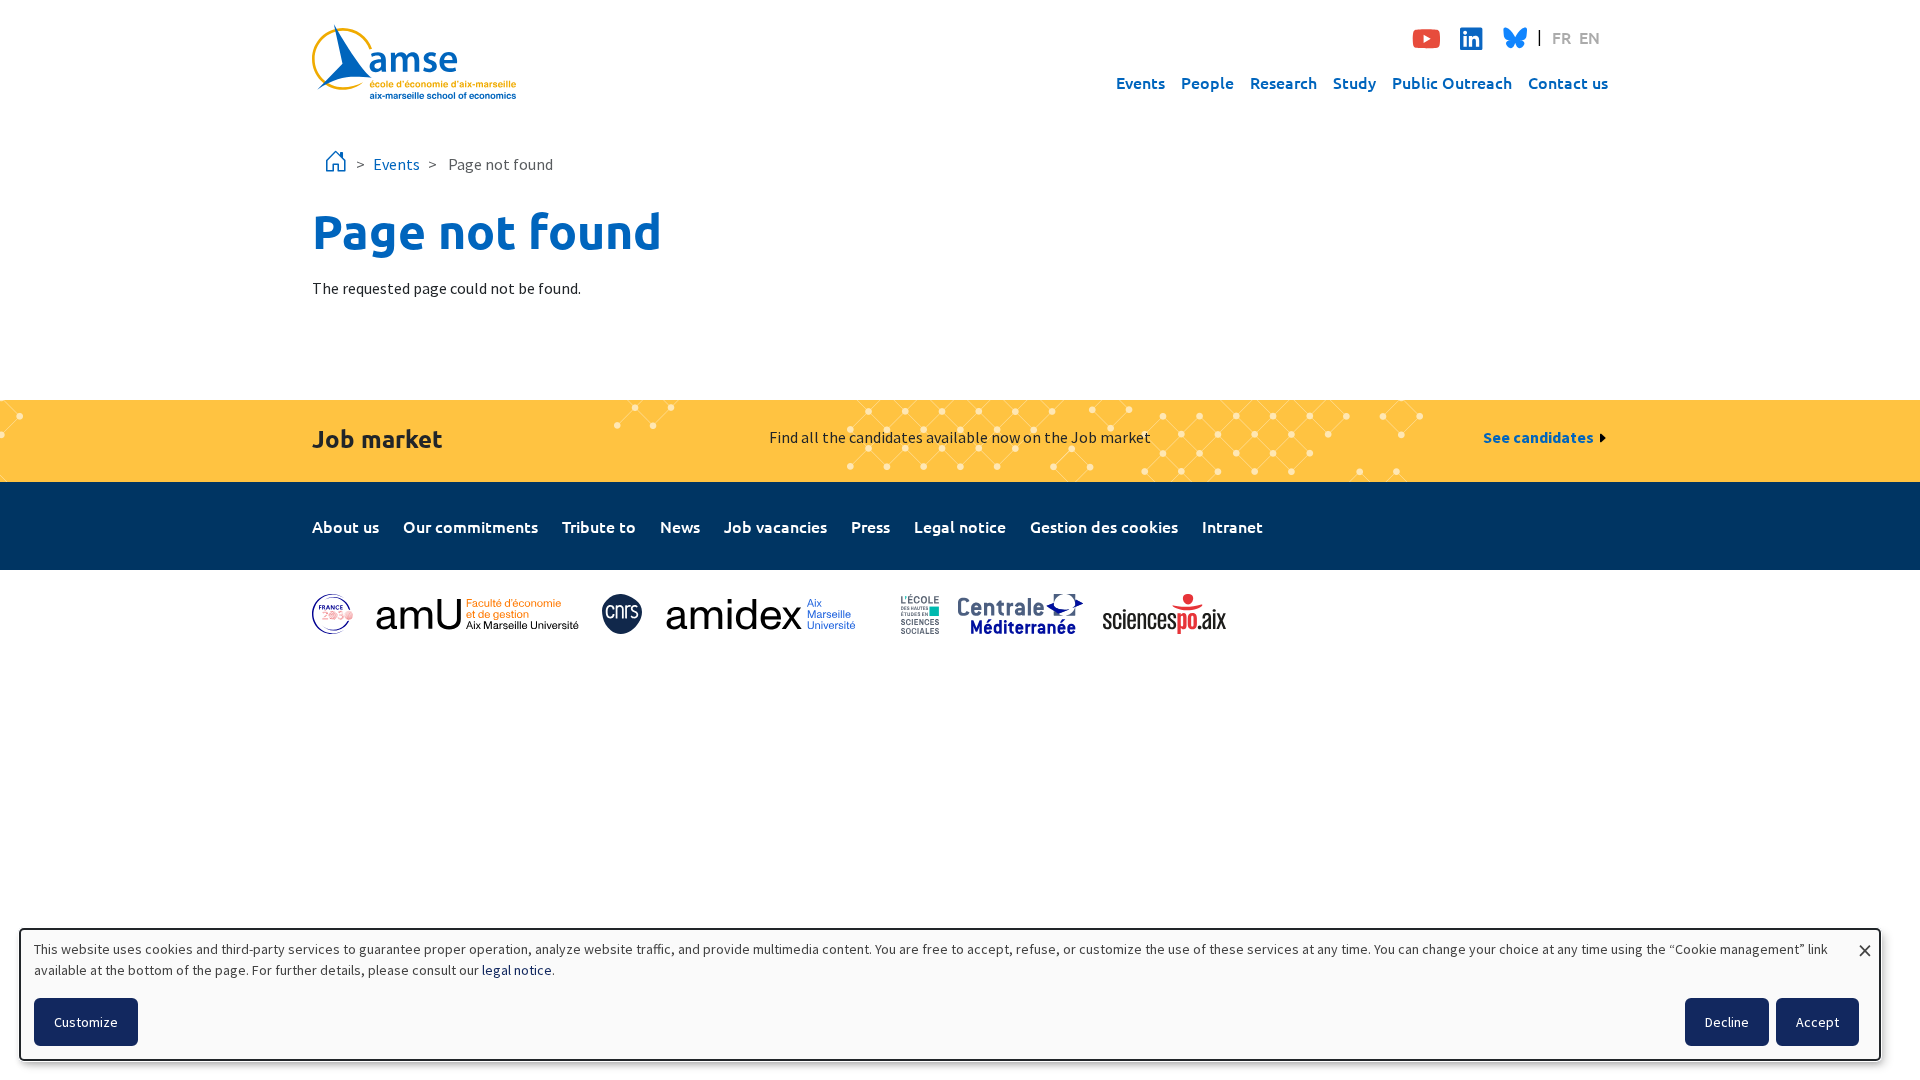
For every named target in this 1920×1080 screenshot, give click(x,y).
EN (1589, 37)
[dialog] (950, 994)
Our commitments (470, 526)
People (1207, 82)
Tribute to (599, 526)
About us (345, 526)
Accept (1817, 1022)
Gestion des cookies (1104, 526)
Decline (1727, 1022)
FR (1561, 37)
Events (1140, 82)
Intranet (1232, 526)
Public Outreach (1452, 82)
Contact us (1568, 82)
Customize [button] (86, 1022)
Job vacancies (775, 526)
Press (870, 526)
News (680, 526)
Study (1354, 82)
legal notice (517, 970)
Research (1283, 82)
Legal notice (960, 526)
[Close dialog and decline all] (1865, 941)
